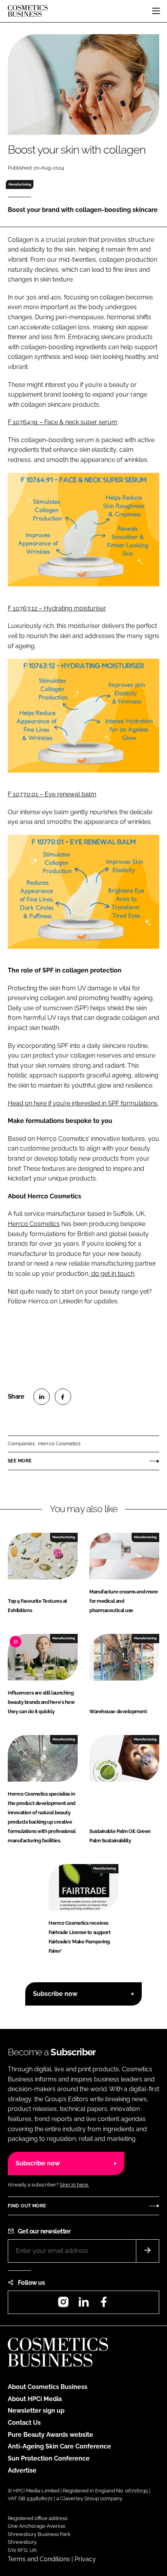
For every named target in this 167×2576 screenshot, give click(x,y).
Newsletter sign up (36, 2411)
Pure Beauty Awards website (50, 2435)
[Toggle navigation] (156, 11)
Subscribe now (55, 1994)
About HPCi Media (35, 2399)
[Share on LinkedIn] (42, 1397)
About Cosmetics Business (48, 2387)
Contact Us (24, 2423)
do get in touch (112, 1274)
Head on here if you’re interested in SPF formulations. (83, 1103)
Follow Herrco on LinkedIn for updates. (63, 1301)
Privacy (85, 2559)
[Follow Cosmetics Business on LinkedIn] (83, 2304)
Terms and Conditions (39, 2559)
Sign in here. (74, 2185)
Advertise (22, 2470)
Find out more (27, 2206)
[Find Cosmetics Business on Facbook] (104, 2304)
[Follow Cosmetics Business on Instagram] (63, 2304)
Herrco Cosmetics (34, 1224)
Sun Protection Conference (49, 2458)
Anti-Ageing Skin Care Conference (59, 2446)
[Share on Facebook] (63, 1397)
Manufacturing (20, 184)
